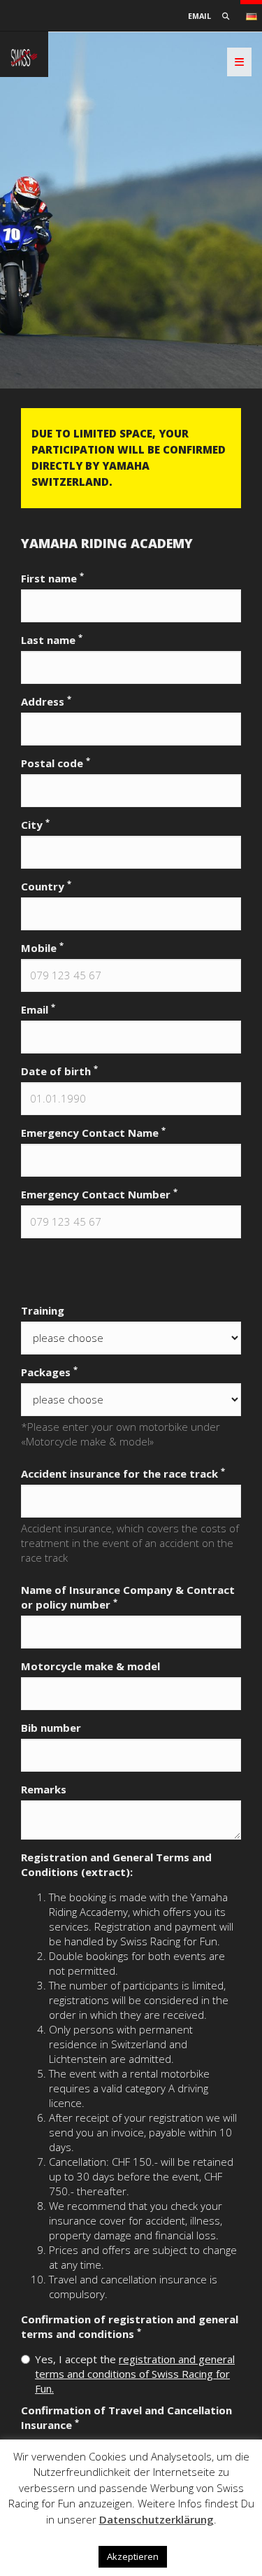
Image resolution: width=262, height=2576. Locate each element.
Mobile (42, 948)
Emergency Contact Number (99, 1194)
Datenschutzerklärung (157, 2519)
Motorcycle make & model (90, 1666)
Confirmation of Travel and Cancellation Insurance (126, 2417)
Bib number (51, 1728)
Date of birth (59, 1071)
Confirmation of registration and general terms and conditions (130, 2326)
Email (199, 16)
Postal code (56, 763)
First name (52, 578)
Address (46, 701)
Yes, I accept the (135, 2374)
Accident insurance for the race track (123, 1473)
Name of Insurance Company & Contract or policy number (128, 1597)
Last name (52, 640)
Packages (49, 1372)
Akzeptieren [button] (133, 2556)
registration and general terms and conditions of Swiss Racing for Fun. (135, 2374)
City (35, 825)
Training (43, 1310)
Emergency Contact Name (93, 1133)
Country (46, 886)
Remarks (44, 1789)
